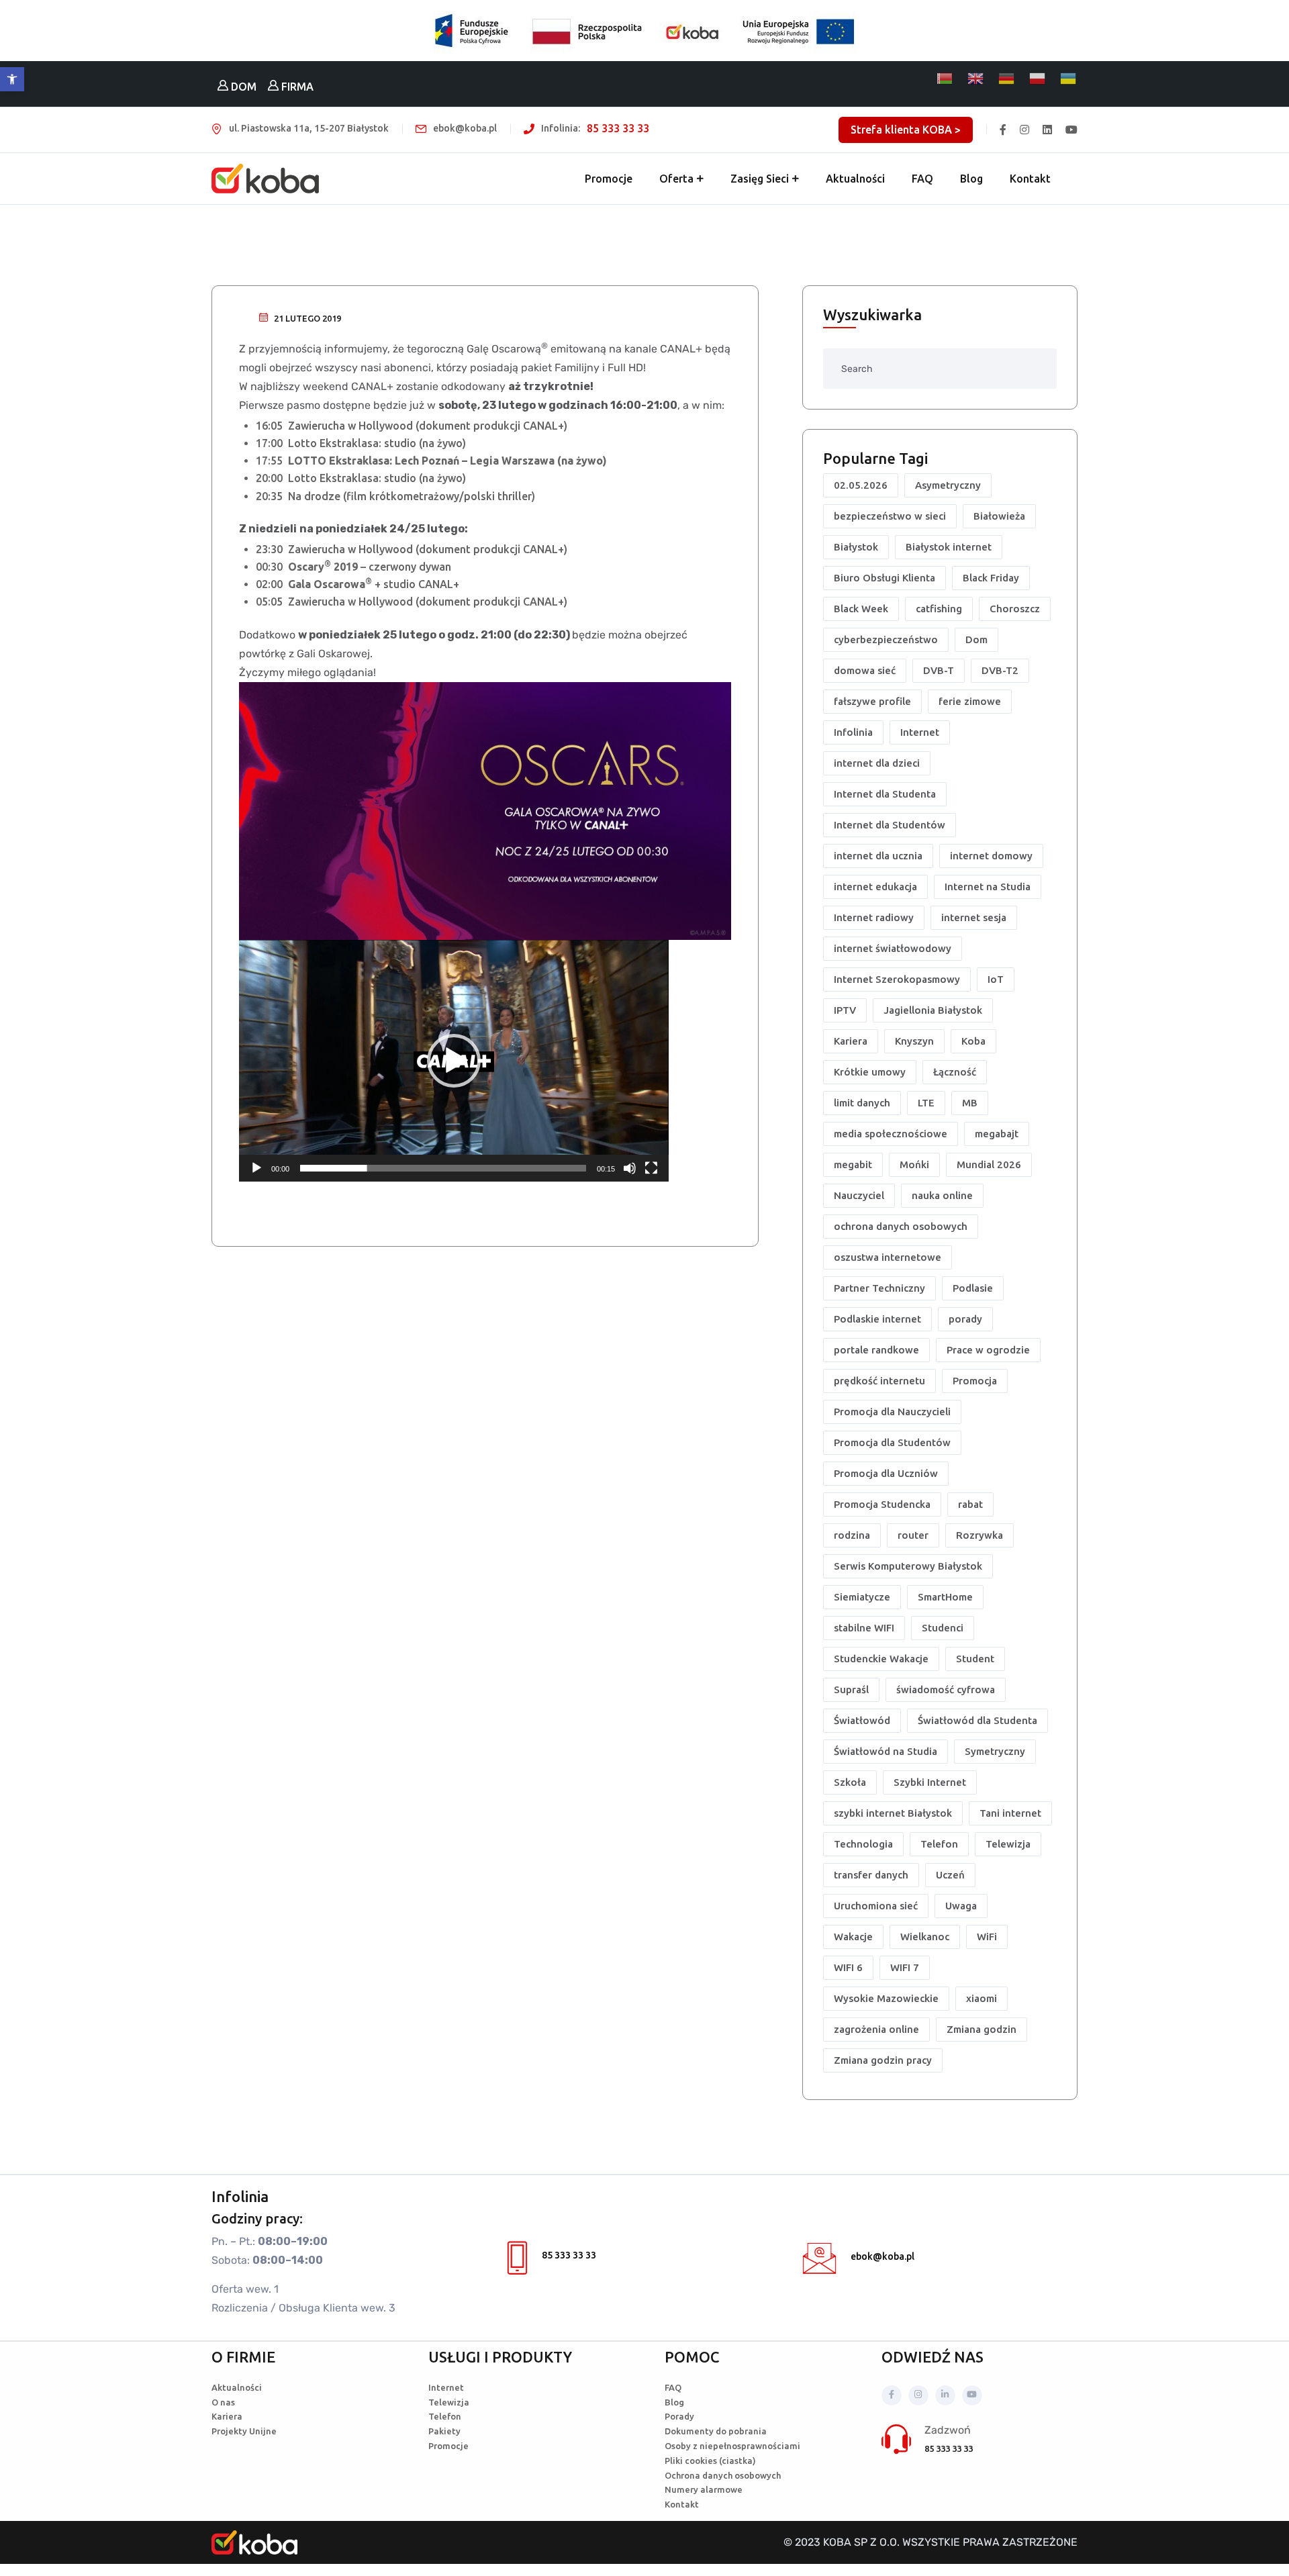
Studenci (943, 1628)
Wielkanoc (925, 1937)
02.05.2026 (861, 485)
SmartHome (945, 1597)
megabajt (997, 1134)
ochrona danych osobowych (901, 1226)
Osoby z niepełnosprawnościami (732, 2446)
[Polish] (1038, 79)
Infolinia (853, 732)
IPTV (845, 1010)
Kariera (851, 1041)
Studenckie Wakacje (881, 1659)
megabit (853, 1164)
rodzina (852, 1535)
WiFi (987, 1937)
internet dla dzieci (877, 763)
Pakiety (444, 2431)
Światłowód (862, 1720)
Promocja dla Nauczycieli (892, 1412)
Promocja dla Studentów (892, 1442)
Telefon (939, 1844)
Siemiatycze (862, 1597)
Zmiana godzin (982, 2029)
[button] (12, 79)
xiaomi (982, 1998)
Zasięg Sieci (760, 179)
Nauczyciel (859, 1195)
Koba (973, 1041)
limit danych (862, 1103)
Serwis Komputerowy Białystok (908, 1566)
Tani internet (1010, 1813)
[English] (976, 79)
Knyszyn (914, 1041)
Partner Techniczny (879, 1288)
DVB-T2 (1000, 670)
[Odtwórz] (256, 1168)
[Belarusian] (945, 79)
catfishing (939, 609)
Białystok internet (949, 547)
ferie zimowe (970, 701)
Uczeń (950, 1875)
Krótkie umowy (870, 1072)
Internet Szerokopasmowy (897, 979)
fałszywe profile (872, 701)
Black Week (861, 609)
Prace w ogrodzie (988, 1350)
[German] (1007, 79)
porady (965, 1319)
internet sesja (974, 917)
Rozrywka (980, 1535)
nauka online (942, 1195)
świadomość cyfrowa (946, 1689)
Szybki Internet (930, 1782)
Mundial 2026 (989, 1164)
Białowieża (999, 516)
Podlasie (973, 1288)
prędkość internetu (879, 1381)
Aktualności (855, 179)
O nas (223, 2402)
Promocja (975, 1381)
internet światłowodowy (893, 948)
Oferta (676, 179)
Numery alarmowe (704, 2489)
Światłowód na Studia (886, 1751)
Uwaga (961, 1906)
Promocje (609, 179)
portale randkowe (876, 1350)
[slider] (443, 1168)
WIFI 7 (905, 1967)
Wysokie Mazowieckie (886, 1998)
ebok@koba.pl (882, 2256)
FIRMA (296, 87)
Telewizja (1008, 1844)
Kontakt (1030, 179)
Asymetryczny (948, 485)
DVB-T (939, 670)
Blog (971, 179)
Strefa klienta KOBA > (906, 130)
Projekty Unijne (244, 2431)
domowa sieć (865, 670)
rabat (970, 1504)
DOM (242, 87)
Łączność (955, 1072)
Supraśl (851, 1689)
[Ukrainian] (1069, 79)
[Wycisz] (630, 1168)
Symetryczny (995, 1751)
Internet (920, 732)
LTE (926, 1103)
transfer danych (871, 1875)
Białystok (856, 547)
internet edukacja (875, 887)
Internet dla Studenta (885, 794)
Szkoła (850, 1782)
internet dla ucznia (878, 856)
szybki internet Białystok (893, 1813)
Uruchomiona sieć (876, 1906)
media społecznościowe (891, 1134)
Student (975, 1659)
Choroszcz (1015, 609)
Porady (679, 2416)
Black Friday (991, 578)
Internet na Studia (988, 887)
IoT (996, 979)
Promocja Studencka (882, 1504)
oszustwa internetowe (888, 1257)
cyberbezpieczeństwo (886, 639)
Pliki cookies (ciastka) (710, 2461)
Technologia (863, 1844)
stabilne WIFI (864, 1628)
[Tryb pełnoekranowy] (651, 1168)
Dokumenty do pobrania (716, 2431)
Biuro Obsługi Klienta (885, 578)
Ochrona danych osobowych (723, 2475)
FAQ (922, 179)
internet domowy (991, 856)
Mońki (914, 1164)
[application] (454, 1061)
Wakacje (853, 1937)
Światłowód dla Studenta (977, 1720)
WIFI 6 (848, 1967)
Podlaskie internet (877, 1319)
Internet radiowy (874, 917)
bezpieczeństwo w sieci (890, 516)
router (913, 1535)
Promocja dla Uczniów (886, 1473)
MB (970, 1103)
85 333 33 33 (618, 128)
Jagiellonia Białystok (933, 1010)
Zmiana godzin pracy (883, 2060)
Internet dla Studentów (890, 825)
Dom (976, 639)
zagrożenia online (876, 2029)
